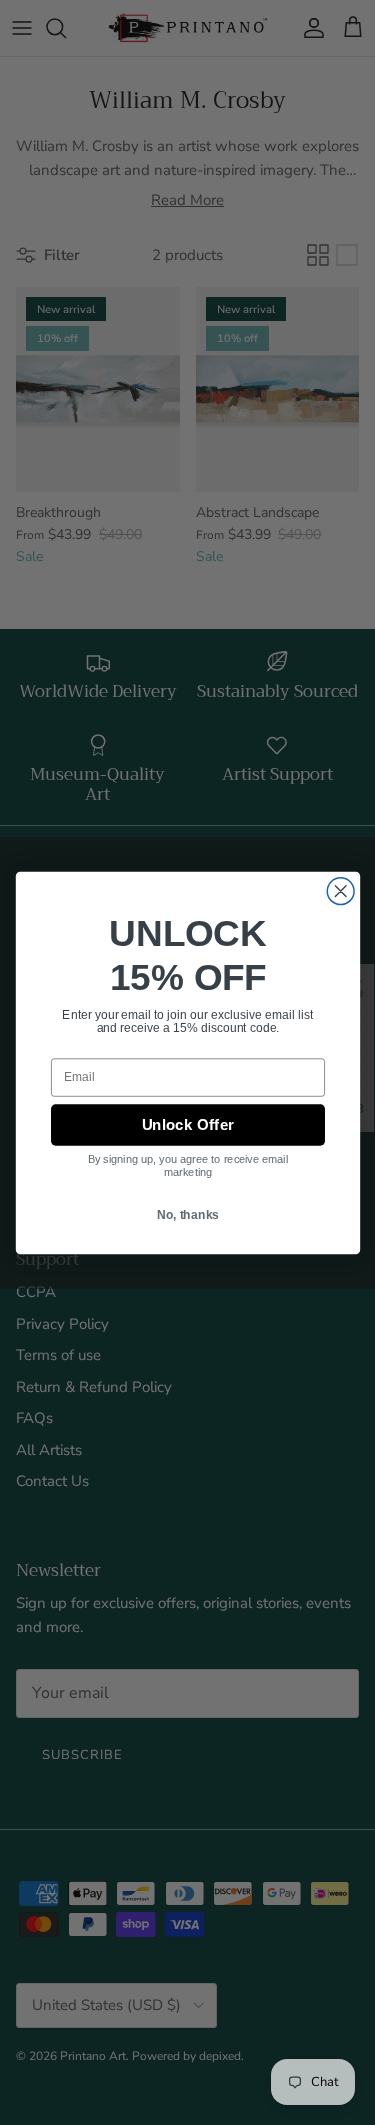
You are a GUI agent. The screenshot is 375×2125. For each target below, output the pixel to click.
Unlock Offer (188, 1124)
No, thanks (187, 1223)
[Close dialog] (340, 888)
